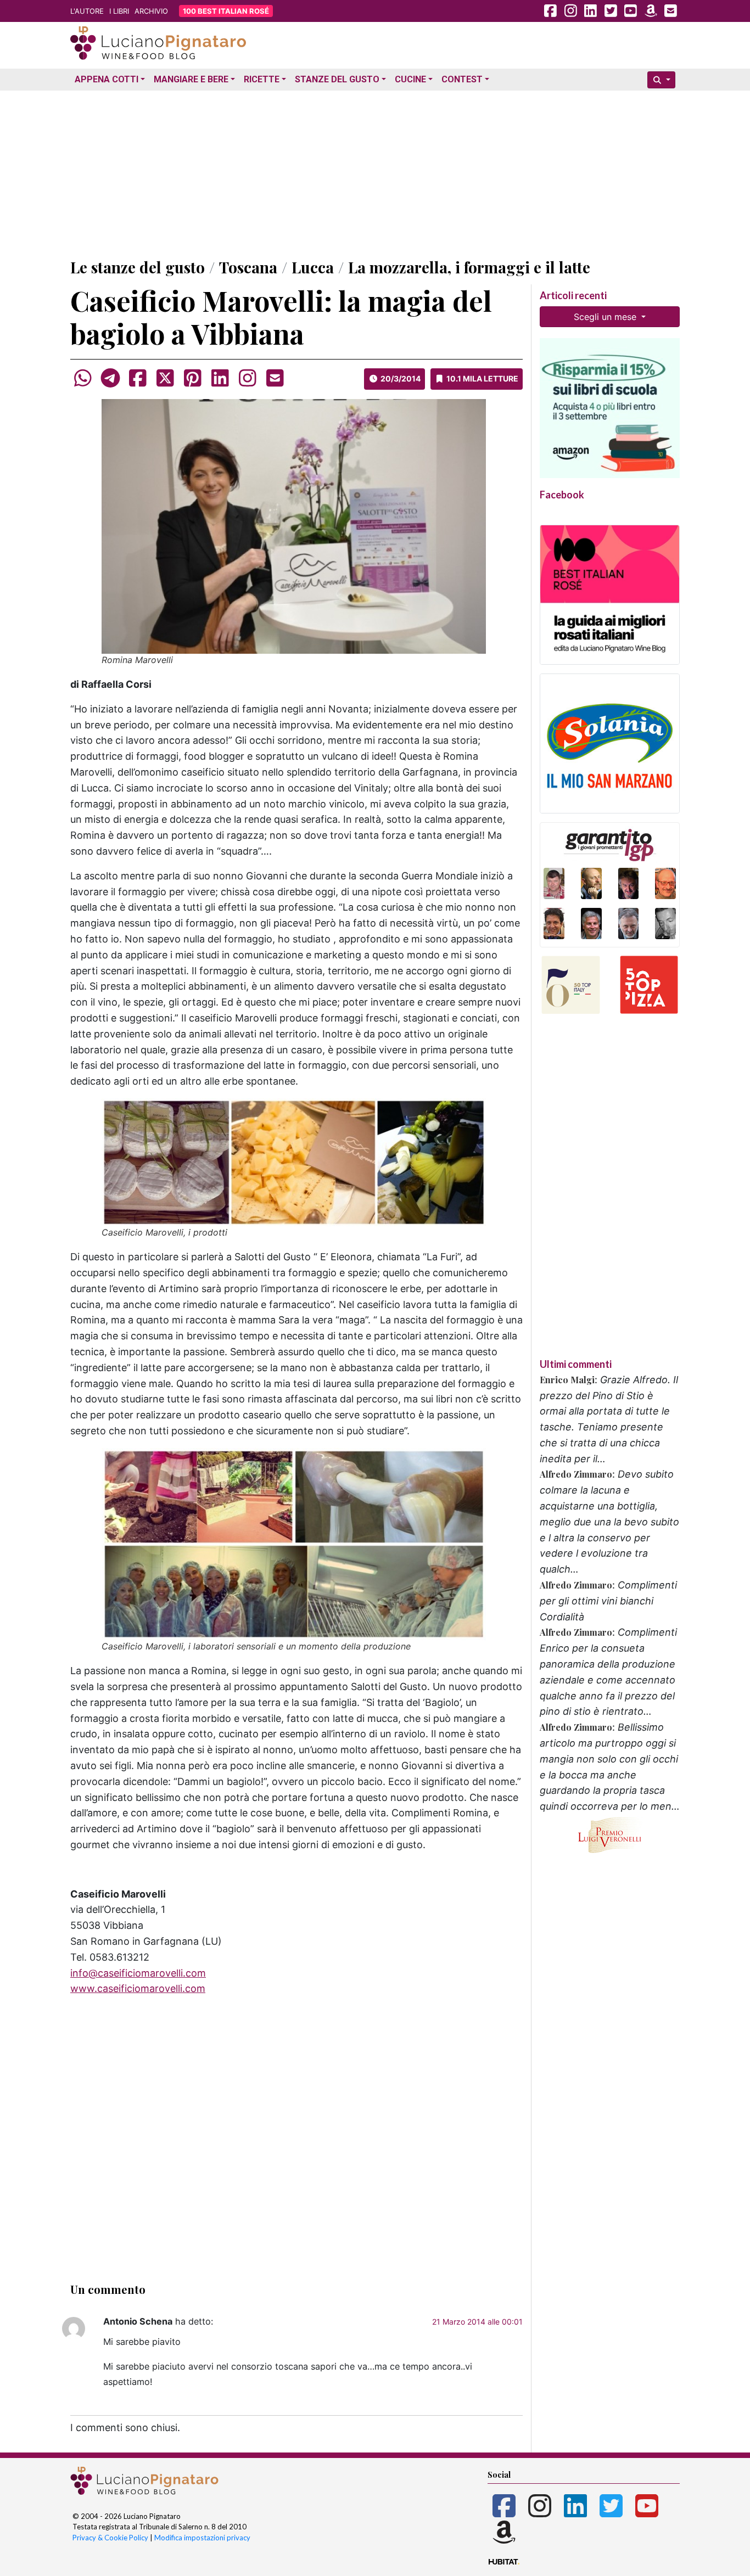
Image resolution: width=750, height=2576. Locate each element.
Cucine (410, 79)
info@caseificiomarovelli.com (138, 1973)
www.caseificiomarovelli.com (138, 1988)
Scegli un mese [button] (606, 317)
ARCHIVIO (151, 11)
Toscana (248, 267)
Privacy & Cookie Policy (110, 2538)
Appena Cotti (107, 79)
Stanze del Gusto (337, 79)
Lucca (313, 267)
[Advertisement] (375, 172)
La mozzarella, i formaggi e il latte (469, 267)
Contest (462, 79)
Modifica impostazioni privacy (202, 2538)
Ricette (262, 79)
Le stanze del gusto (138, 267)
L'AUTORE (87, 11)
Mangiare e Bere (191, 79)
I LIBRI (119, 11)
